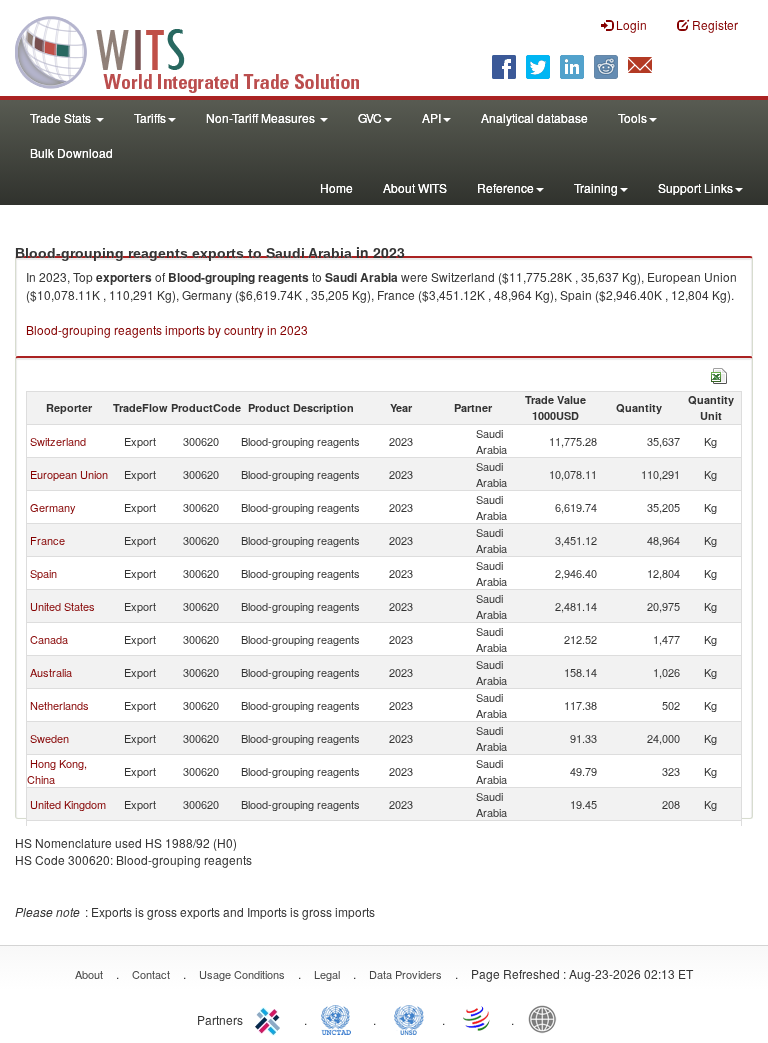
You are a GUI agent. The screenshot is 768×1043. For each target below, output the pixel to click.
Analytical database (534, 117)
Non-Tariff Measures (262, 117)
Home (336, 187)
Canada (49, 639)
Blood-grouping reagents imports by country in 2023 (167, 329)
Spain (43, 573)
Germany (53, 507)
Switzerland (58, 441)
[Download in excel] (719, 373)
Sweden (49, 738)
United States (62, 606)
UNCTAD (340, 1018)
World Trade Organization (478, 1018)
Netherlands (59, 705)
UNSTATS (409, 1018)
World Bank (547, 1018)
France (47, 540)
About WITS (415, 187)
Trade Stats (62, 117)
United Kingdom (68, 804)
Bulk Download (71, 152)
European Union (69, 474)
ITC (271, 1018)
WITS (200, 50)
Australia (51, 672)
